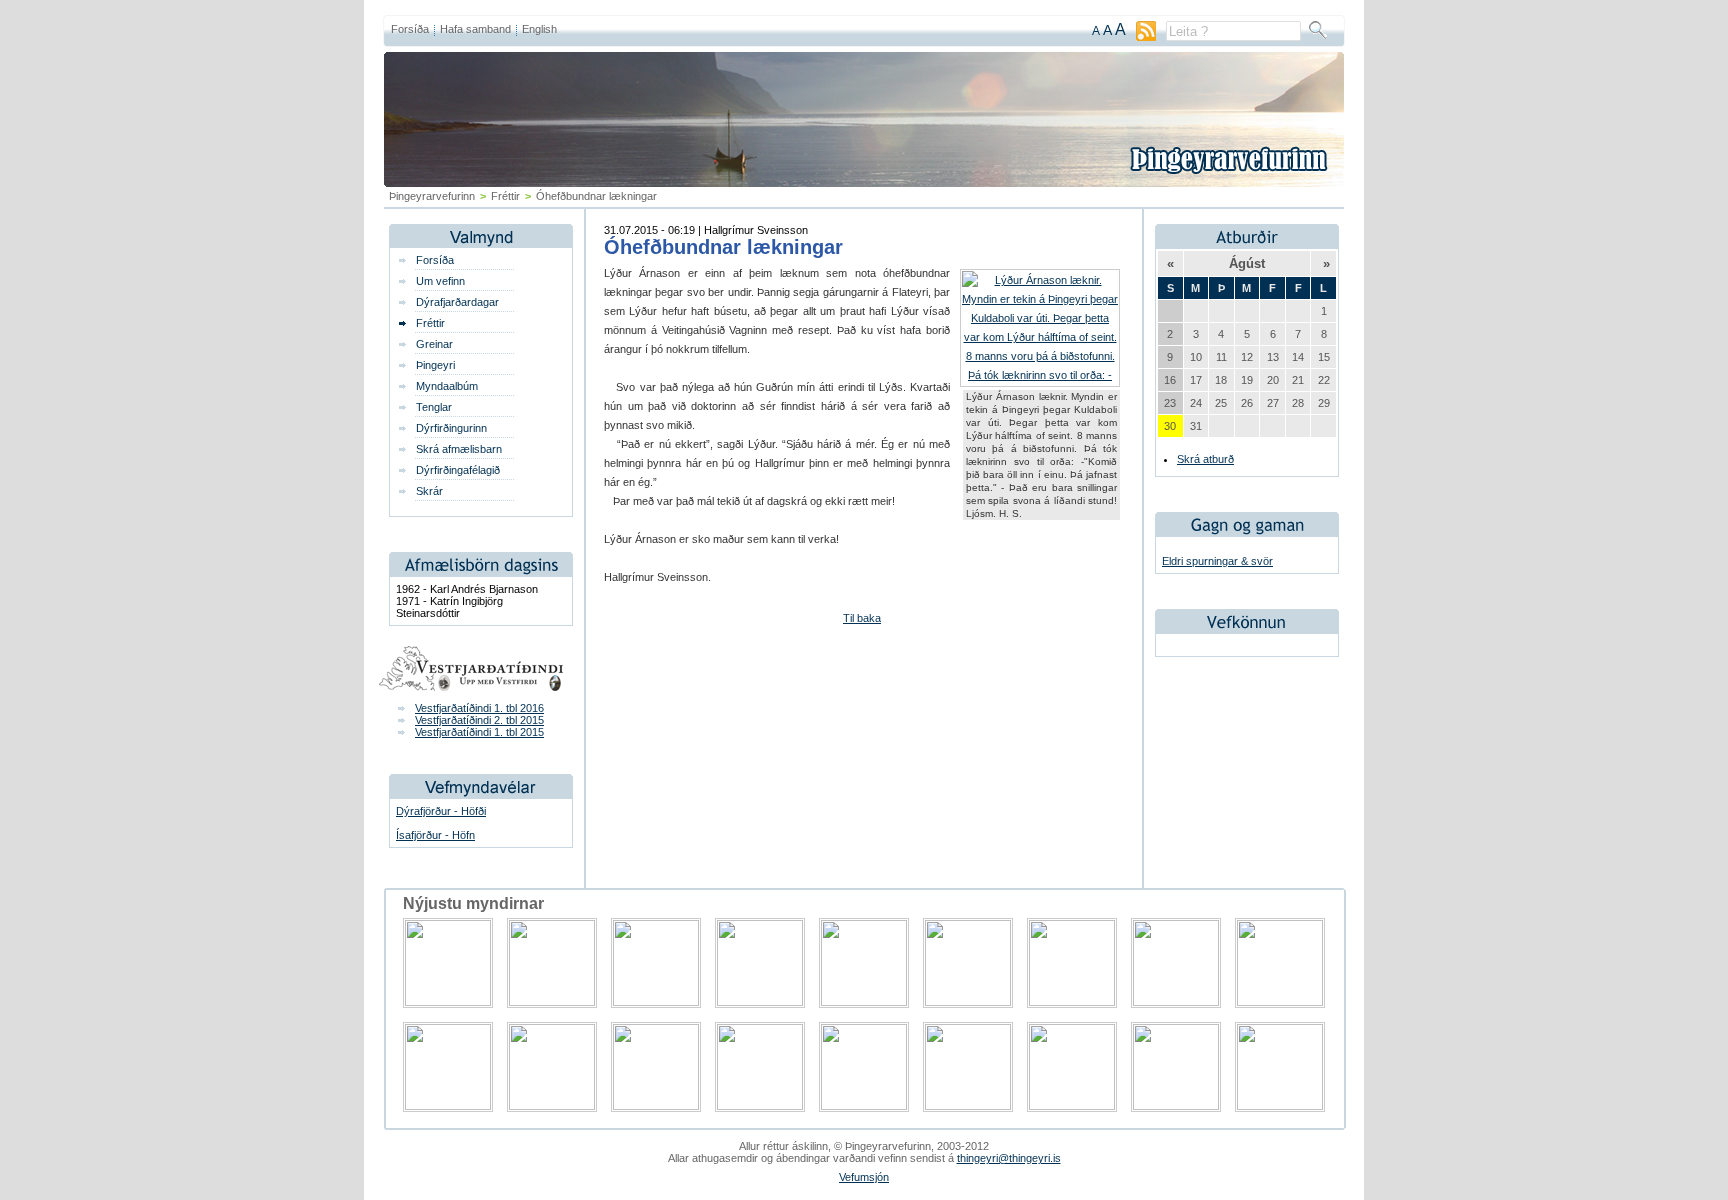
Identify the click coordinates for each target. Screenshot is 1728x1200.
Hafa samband (475, 29)
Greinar (434, 344)
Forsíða (410, 29)
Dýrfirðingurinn (451, 428)
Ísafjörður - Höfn (435, 835)
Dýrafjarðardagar (457, 302)
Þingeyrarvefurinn (432, 196)
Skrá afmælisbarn (459, 449)
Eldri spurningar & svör (1217, 561)
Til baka (862, 618)
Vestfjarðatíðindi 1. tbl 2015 (479, 732)
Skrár (429, 491)
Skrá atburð (1205, 459)
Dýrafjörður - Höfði (441, 811)
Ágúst (1247, 263)
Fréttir (505, 196)
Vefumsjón (864, 1177)
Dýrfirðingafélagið (458, 470)
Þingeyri (435, 365)
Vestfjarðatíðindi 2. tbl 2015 (479, 720)
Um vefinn (440, 281)
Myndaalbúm (447, 386)
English (539, 29)
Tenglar (434, 407)
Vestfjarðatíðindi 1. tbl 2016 (479, 708)
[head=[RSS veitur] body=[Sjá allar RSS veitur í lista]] (1146, 37)
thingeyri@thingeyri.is (1009, 1158)
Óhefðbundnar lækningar (723, 247)
